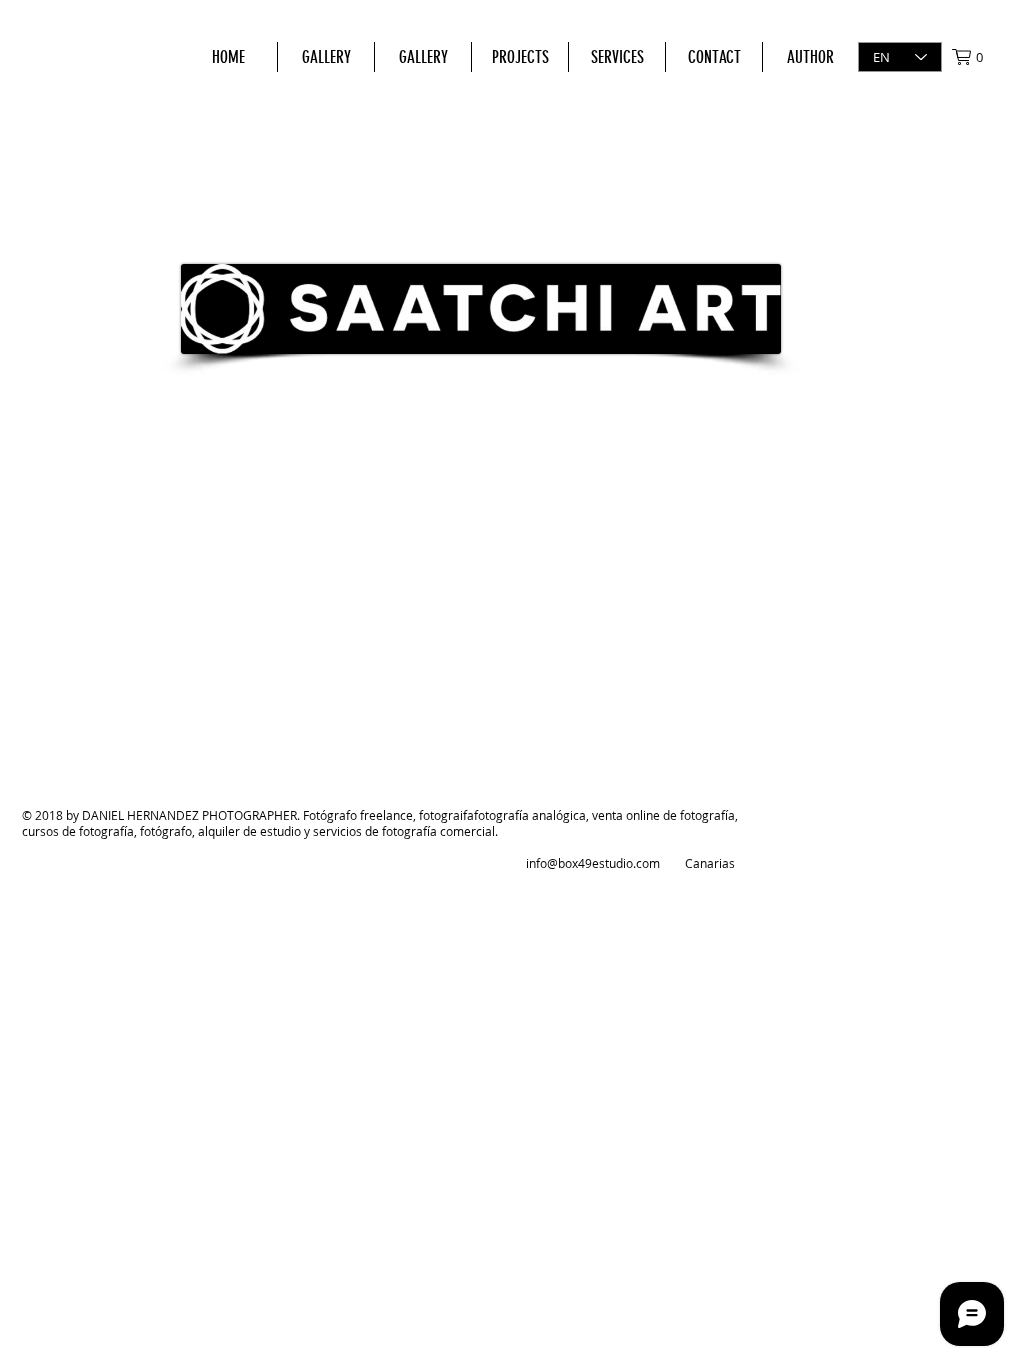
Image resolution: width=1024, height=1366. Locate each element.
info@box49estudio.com (593, 863)
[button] (977, 57)
